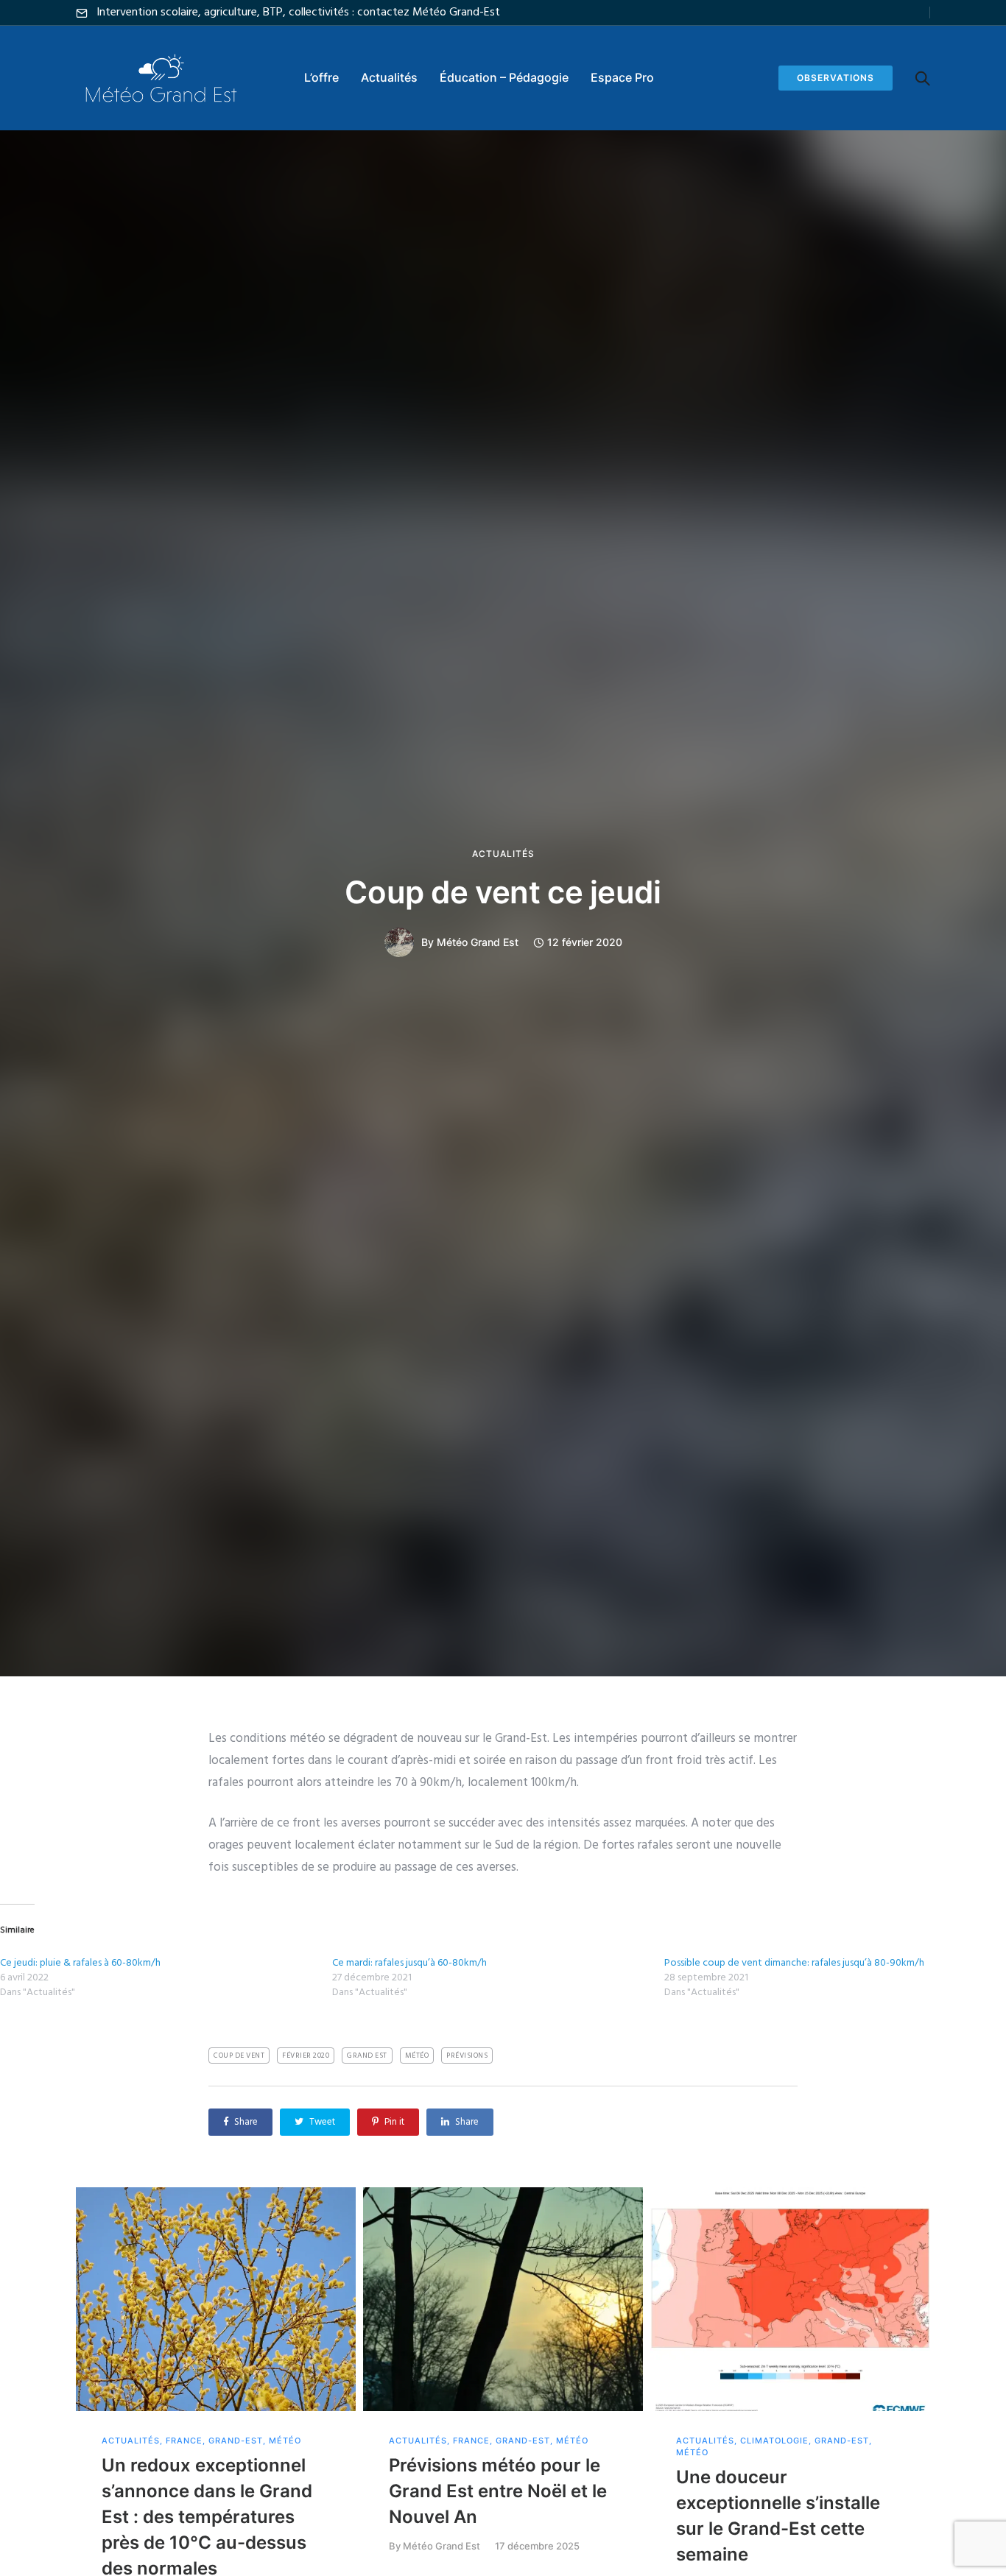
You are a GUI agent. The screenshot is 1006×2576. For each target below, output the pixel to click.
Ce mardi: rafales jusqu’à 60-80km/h (409, 1963)
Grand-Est (236, 2441)
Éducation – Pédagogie (504, 77)
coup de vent (239, 2055)
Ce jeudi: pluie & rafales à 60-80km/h (80, 1963)
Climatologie (774, 2441)
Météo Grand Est (478, 942)
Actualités (389, 77)
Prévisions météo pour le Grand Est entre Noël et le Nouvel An (498, 2491)
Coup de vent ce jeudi (503, 892)
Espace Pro (622, 77)
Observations (836, 78)
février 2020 (306, 2055)
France (184, 2441)
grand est (367, 2055)
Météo (285, 2441)
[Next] (961, 2408)
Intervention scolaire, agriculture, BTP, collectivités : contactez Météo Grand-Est (298, 13)
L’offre (321, 77)
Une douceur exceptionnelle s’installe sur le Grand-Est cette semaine (778, 2516)
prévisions (467, 2055)
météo (417, 2055)
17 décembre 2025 (537, 2546)
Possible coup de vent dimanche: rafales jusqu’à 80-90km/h (794, 1963)
